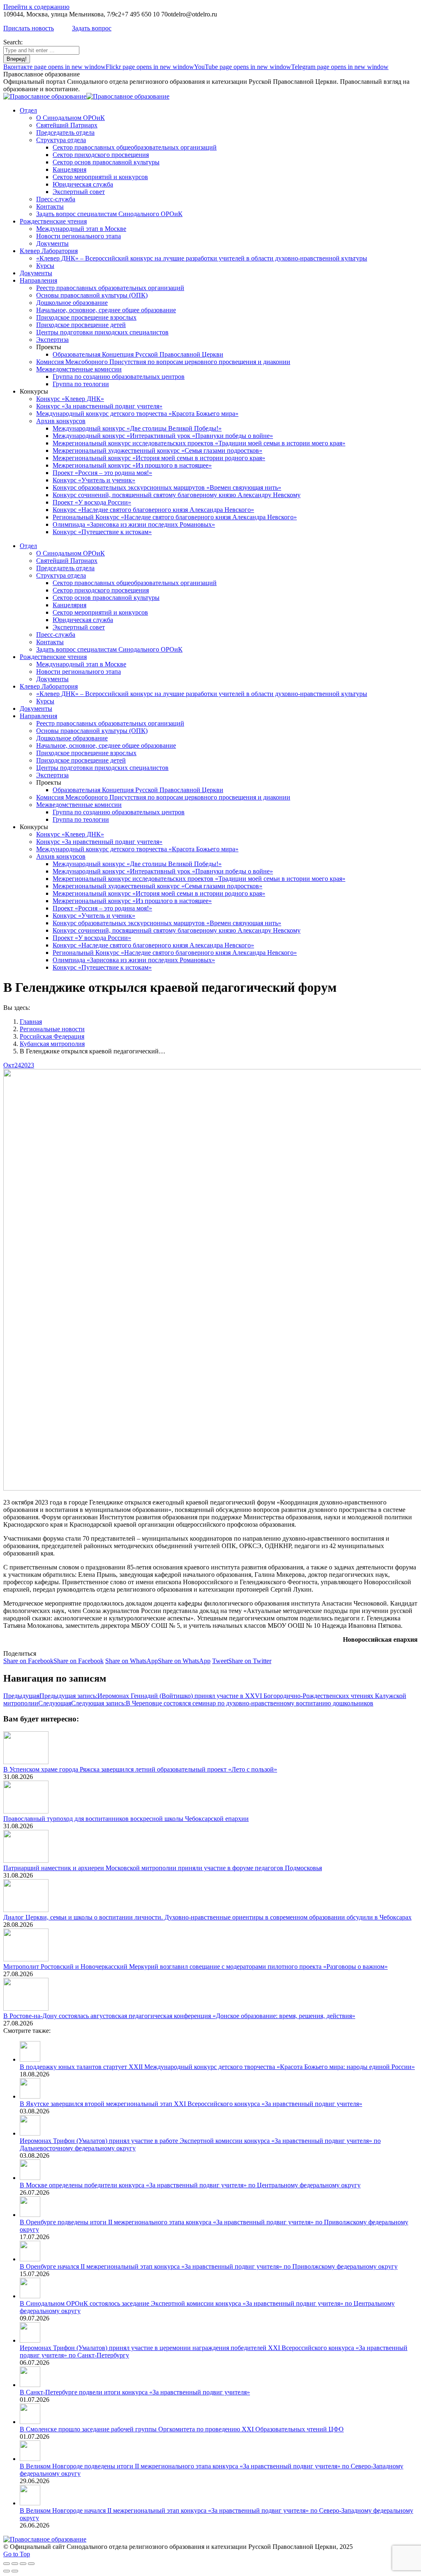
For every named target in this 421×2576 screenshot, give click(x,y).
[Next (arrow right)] (15, 2571)
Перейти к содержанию (36, 7)
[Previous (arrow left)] (7, 2571)
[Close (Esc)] (7, 2564)
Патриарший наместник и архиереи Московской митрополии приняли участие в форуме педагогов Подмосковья (163, 1868)
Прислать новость (29, 28)
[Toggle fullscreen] (23, 2564)
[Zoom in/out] (31, 2564)
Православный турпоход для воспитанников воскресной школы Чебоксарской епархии (126, 1819)
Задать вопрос (92, 28)
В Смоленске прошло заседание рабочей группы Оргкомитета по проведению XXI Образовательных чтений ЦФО (182, 2429)
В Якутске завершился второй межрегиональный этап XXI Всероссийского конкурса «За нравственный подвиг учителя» (191, 2104)
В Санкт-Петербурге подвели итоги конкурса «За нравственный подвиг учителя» (135, 2392)
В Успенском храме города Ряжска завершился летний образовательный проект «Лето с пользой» (140, 1769)
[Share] (15, 2564)
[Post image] (26, 1762)
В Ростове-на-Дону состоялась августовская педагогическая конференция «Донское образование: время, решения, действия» (179, 2016)
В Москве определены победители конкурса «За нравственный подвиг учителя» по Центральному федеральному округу (190, 2185)
